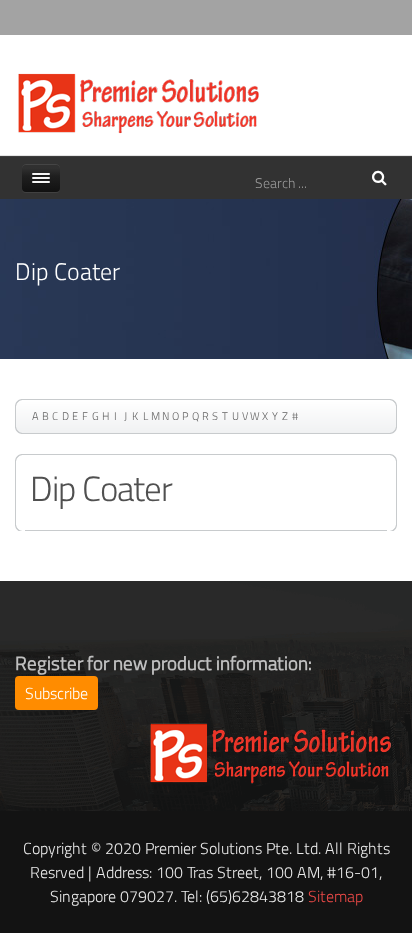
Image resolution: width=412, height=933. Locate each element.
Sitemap (335, 896)
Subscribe (56, 693)
